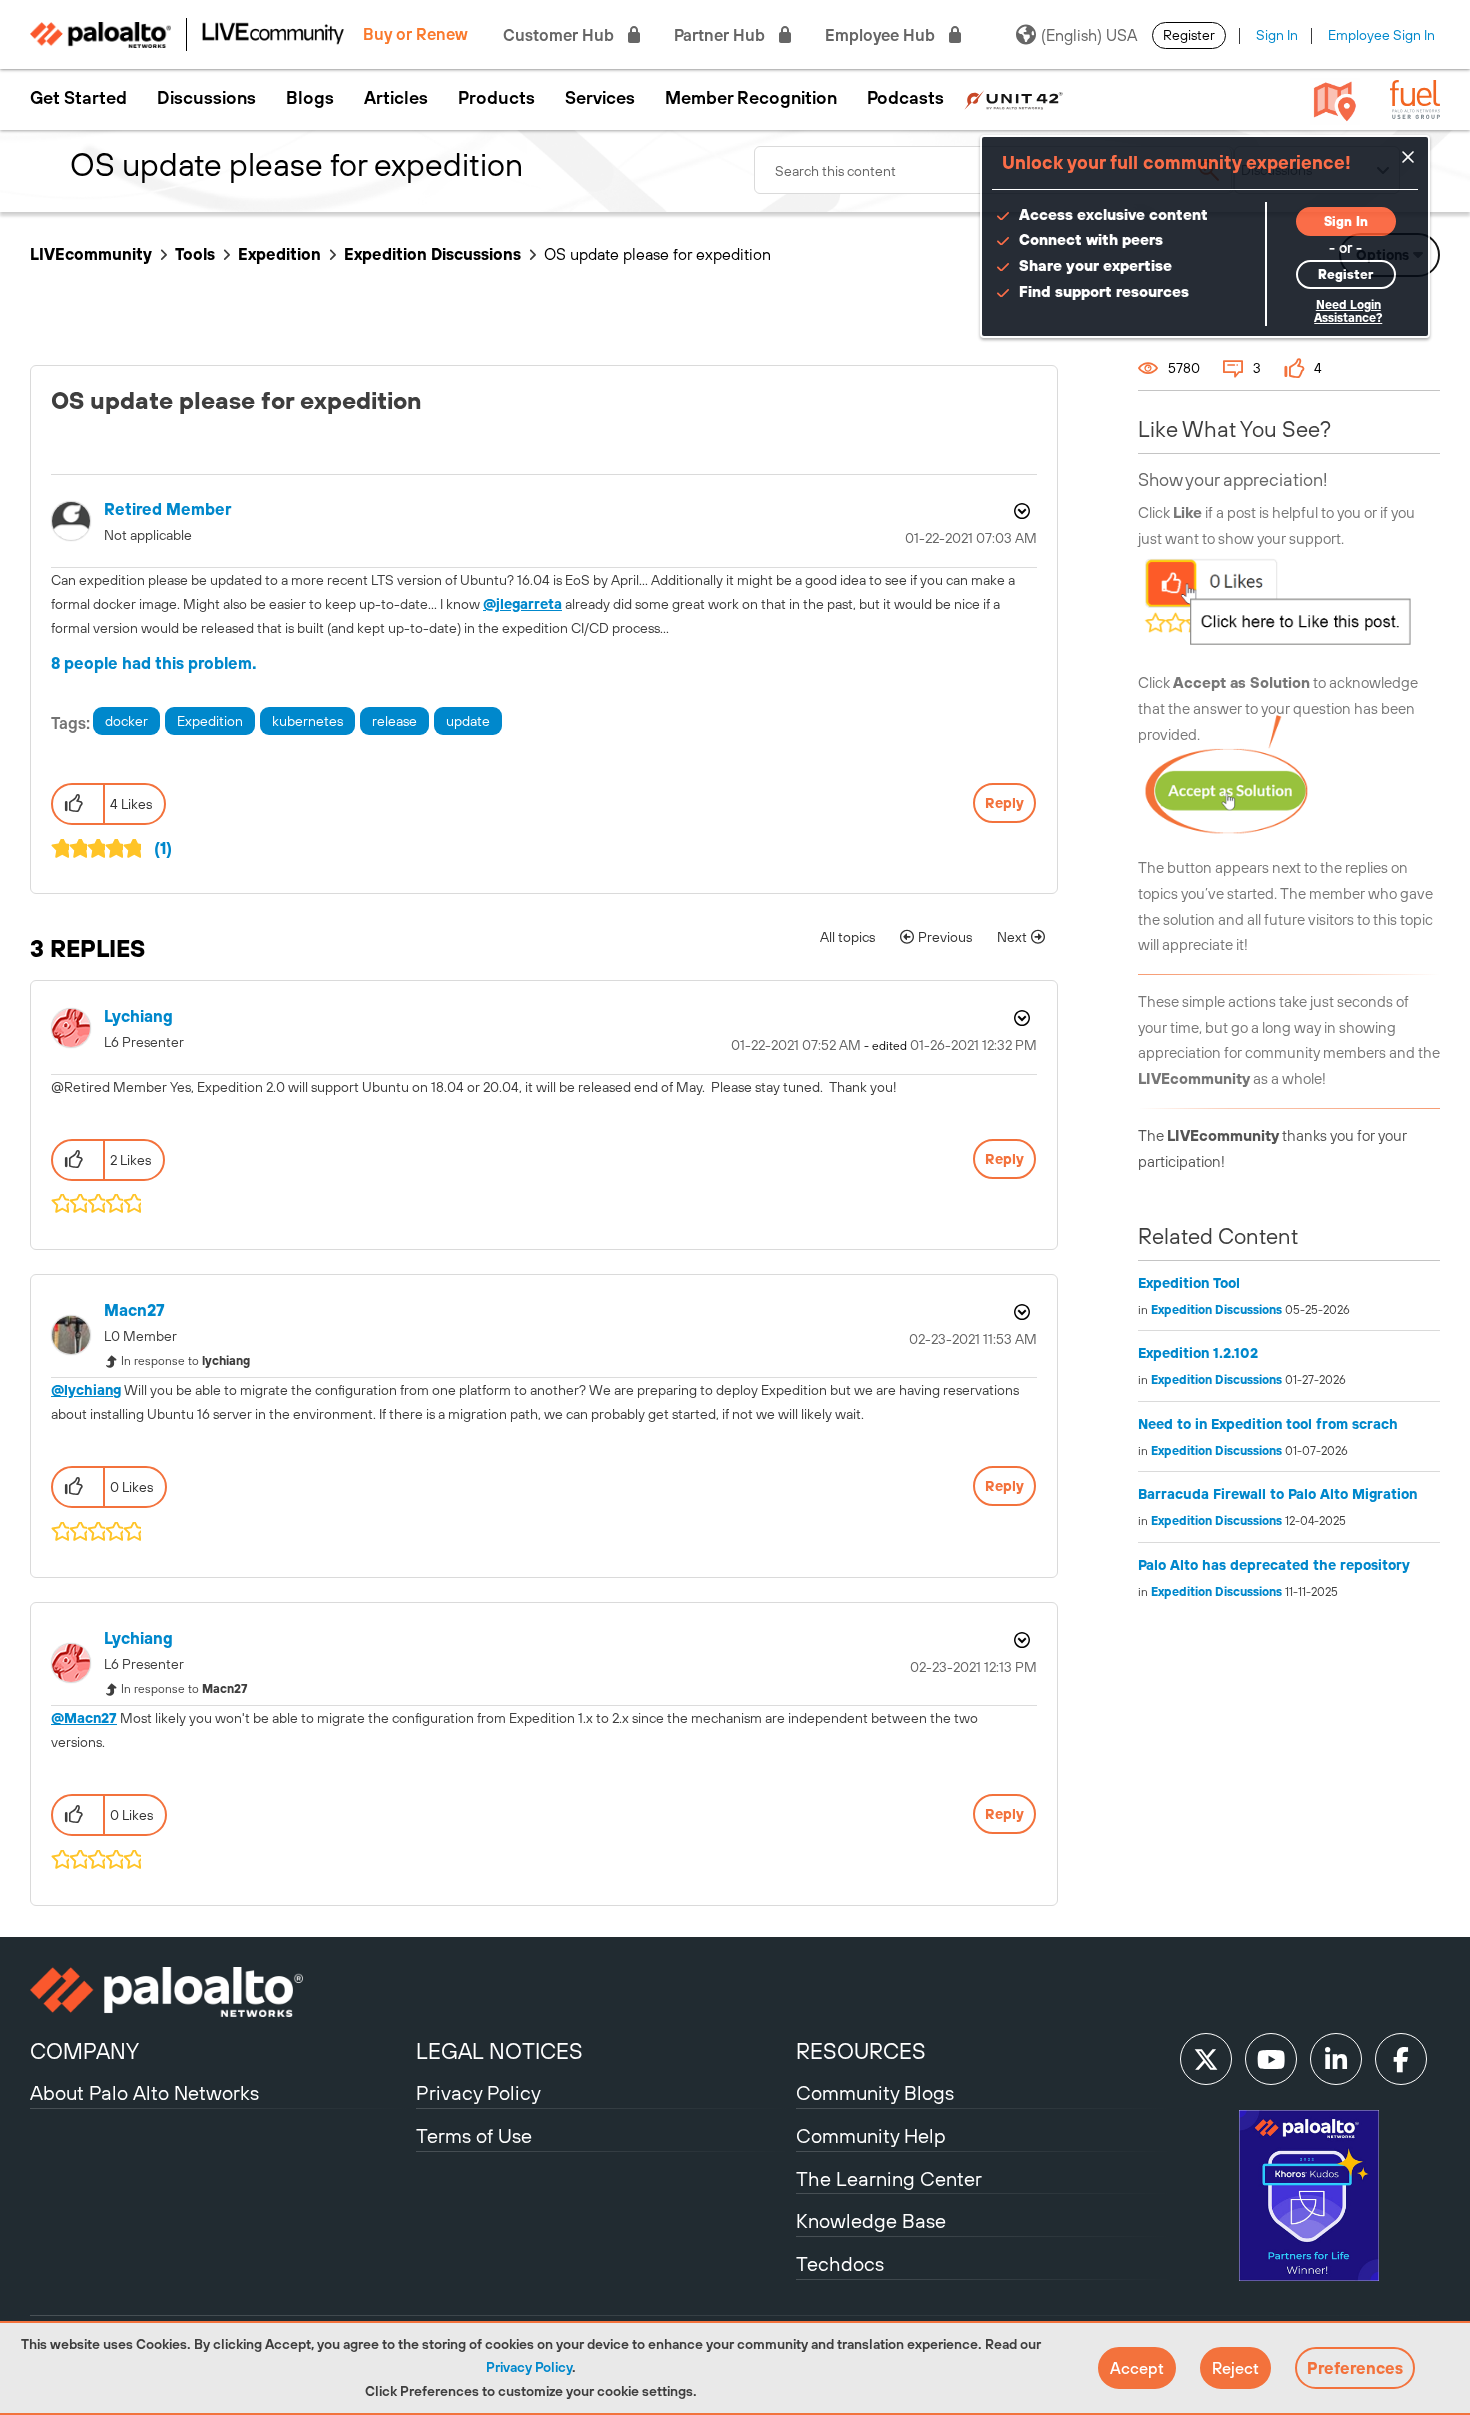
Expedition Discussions (432, 254)
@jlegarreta (522, 604)
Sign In (1277, 35)
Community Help (871, 2135)
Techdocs (840, 2263)
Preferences (1355, 2368)
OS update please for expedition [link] (657, 254)
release (394, 721)
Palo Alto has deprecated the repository (1274, 1565)
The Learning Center (889, 2178)
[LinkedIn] (1336, 2059)
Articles (396, 98)
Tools (195, 254)
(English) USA (1089, 35)
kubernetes (307, 721)
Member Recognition (751, 98)
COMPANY (84, 2051)
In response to (185, 1361)
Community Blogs (875, 2092)
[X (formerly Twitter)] (1206, 2059)
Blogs (310, 98)
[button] (1137, 2368)
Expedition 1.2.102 (1198, 1353)
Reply (1004, 803)
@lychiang (86, 1390)
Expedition (279, 254)
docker (126, 721)
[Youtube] (1271, 2059)
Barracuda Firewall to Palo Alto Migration (1277, 1494)
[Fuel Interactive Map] (1335, 100)
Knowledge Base (871, 2220)
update (468, 721)
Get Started (78, 98)
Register (1189, 35)
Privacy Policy (529, 2367)
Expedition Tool (1189, 1283)
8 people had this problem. (154, 663)
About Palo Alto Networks (144, 2092)
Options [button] (1020, 511)
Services (600, 98)
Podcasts (905, 98)
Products (496, 98)
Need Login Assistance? (1348, 311)
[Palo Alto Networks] (220, 1992)
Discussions (206, 98)
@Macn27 (84, 1718)
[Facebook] (1401, 2059)
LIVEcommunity (91, 254)
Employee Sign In (1381, 35)
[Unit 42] (1013, 98)
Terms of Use (474, 2135)
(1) (163, 848)
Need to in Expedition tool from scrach (1268, 1424)
